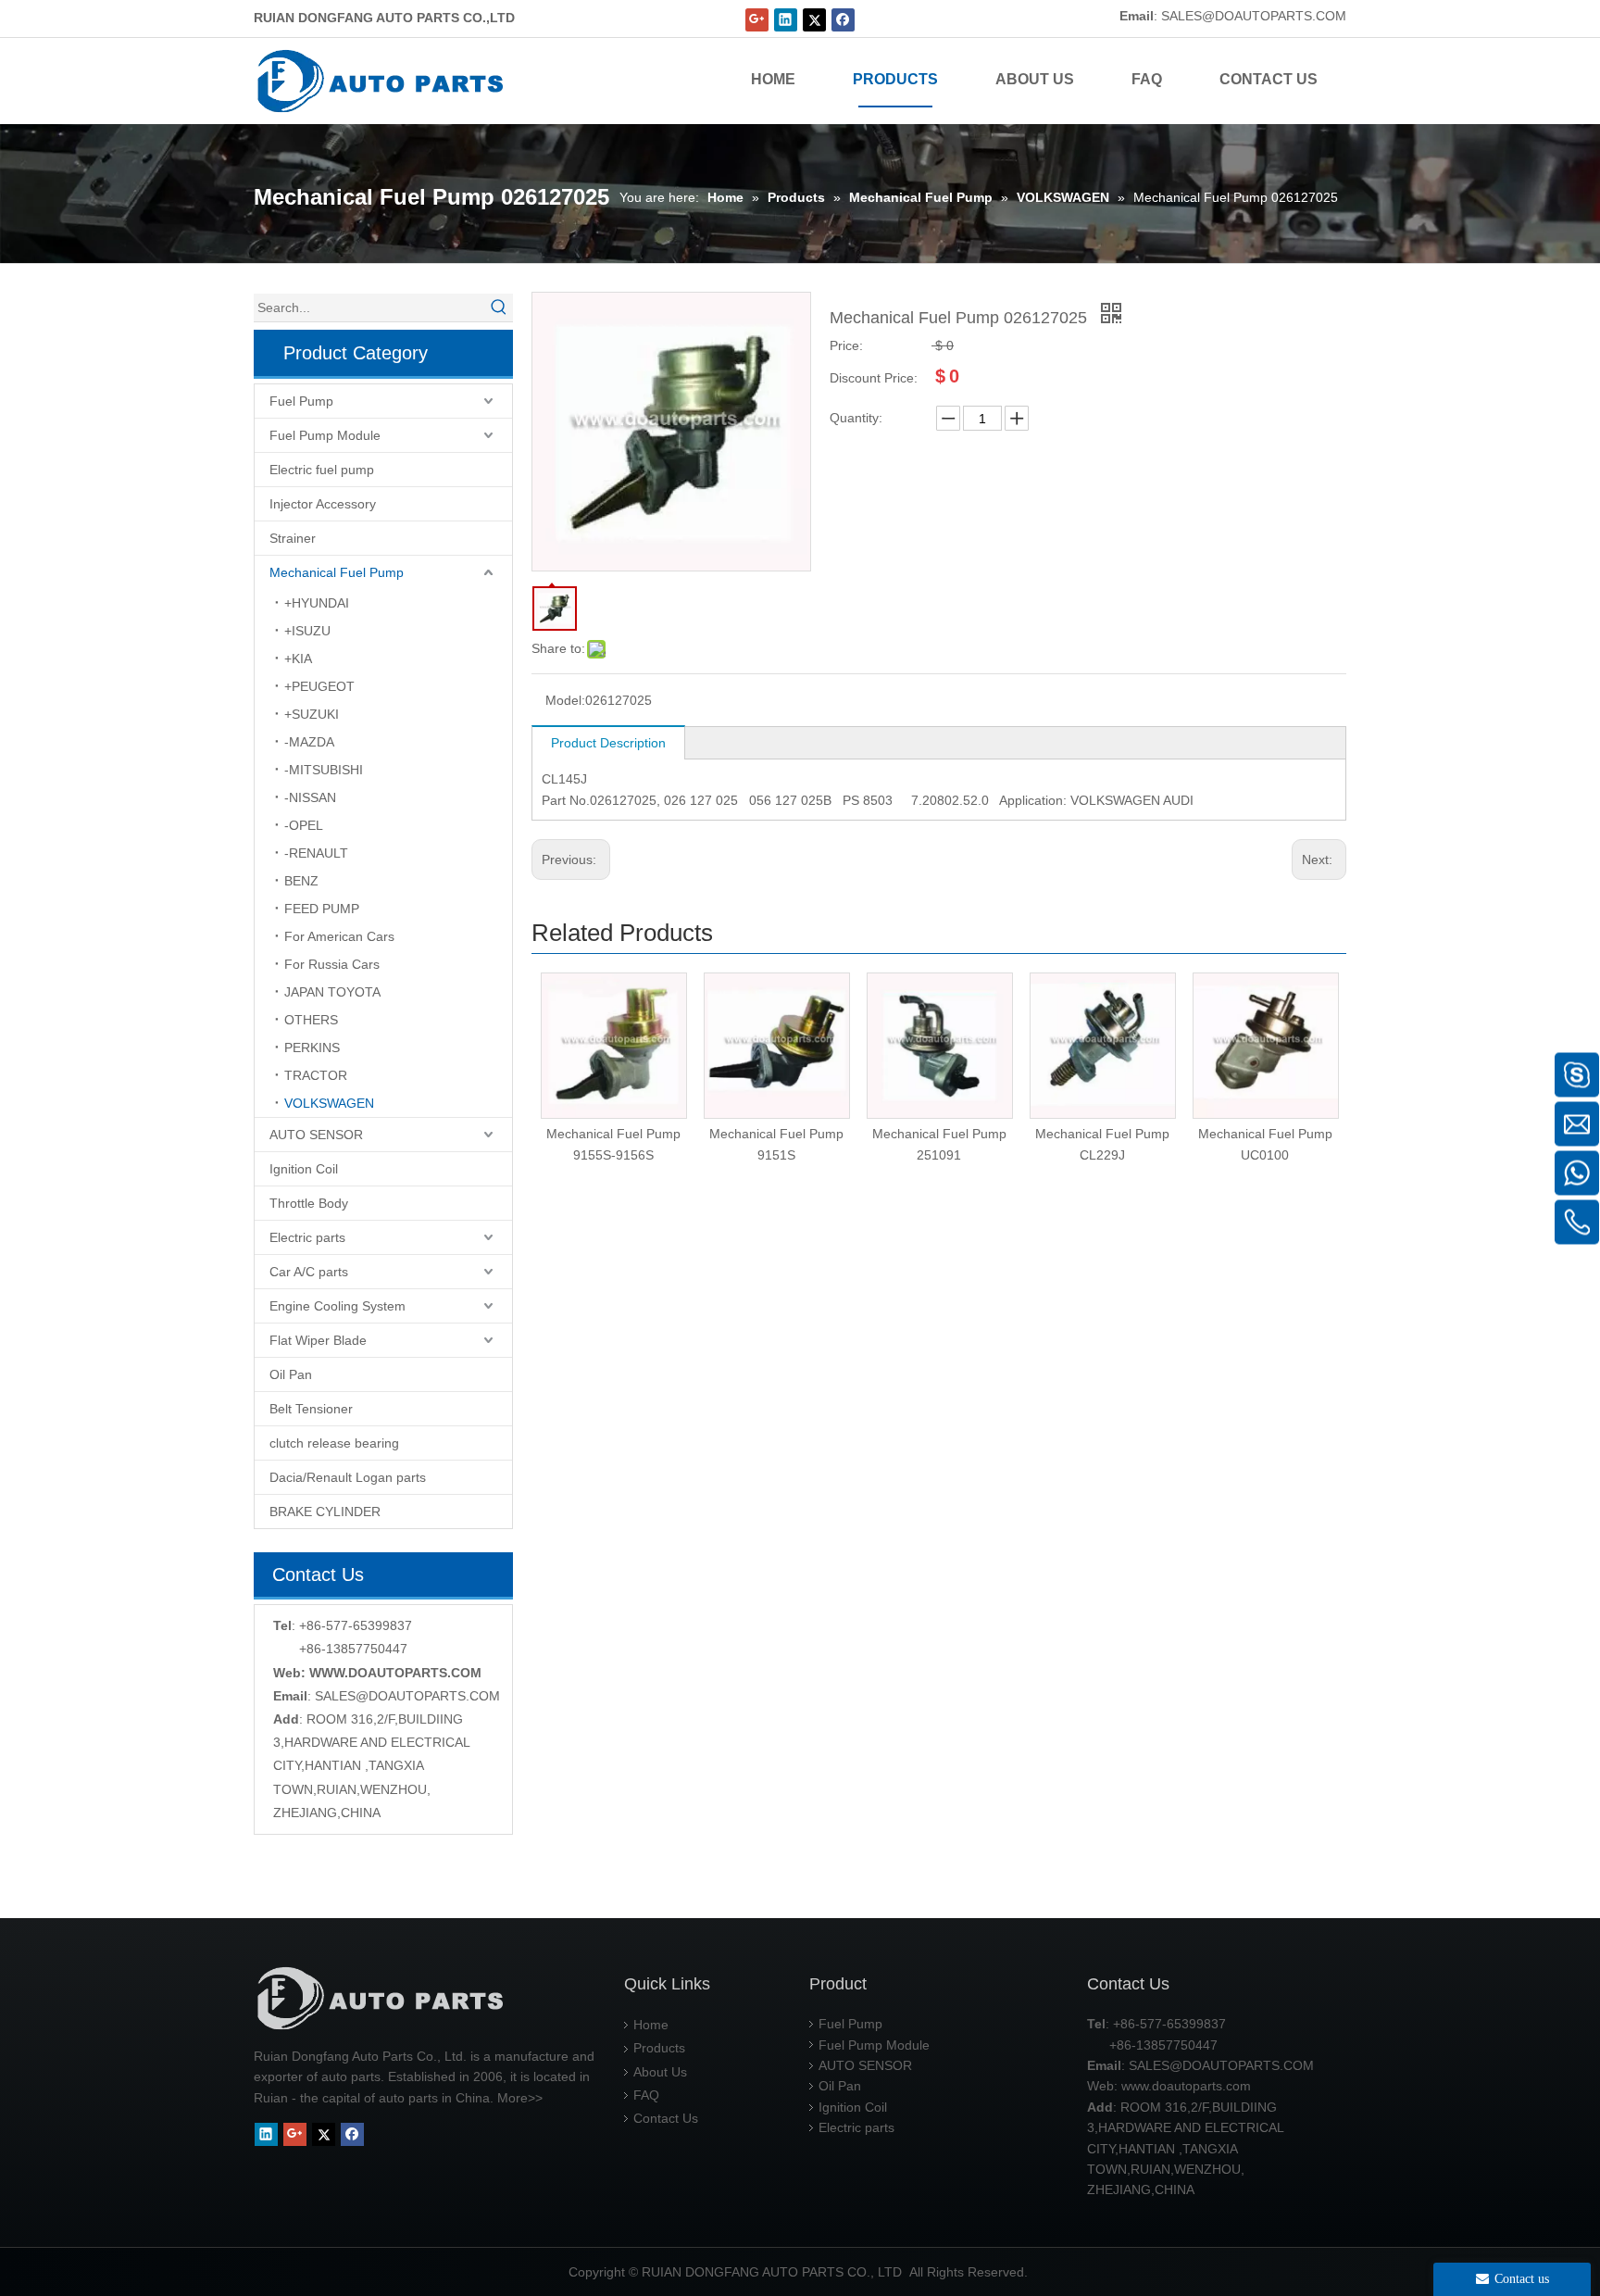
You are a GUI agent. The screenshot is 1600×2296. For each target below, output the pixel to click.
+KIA (298, 659)
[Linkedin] (786, 20)
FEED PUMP (322, 909)
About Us (660, 2072)
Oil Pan (291, 1374)
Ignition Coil (304, 1169)
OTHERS (311, 1020)
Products (659, 2048)
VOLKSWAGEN (329, 1103)
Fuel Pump (301, 401)
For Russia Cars (332, 964)
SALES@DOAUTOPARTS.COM (1254, 16)
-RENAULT (316, 853)
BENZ (301, 881)
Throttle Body (309, 1203)
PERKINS (312, 1048)
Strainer (293, 538)
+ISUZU (307, 631)
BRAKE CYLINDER (325, 1512)
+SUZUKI (312, 714)
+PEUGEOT (319, 686)
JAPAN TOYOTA (332, 992)
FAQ (646, 2095)
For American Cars (339, 936)
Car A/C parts (309, 1272)
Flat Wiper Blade (318, 1340)
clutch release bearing (334, 1443)
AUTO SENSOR (316, 1135)
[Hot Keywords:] (499, 307)
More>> (520, 2098)
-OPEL (304, 825)
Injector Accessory (323, 504)
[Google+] (757, 20)
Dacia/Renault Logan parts (348, 1477)
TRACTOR (316, 1075)
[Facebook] (843, 20)
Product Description (608, 743)
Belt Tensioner (311, 1409)
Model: (565, 700)
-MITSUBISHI (324, 770)
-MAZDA (309, 742)
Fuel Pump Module (325, 435)
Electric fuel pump (322, 470)
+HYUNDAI (317, 603)
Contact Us (666, 2118)
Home (651, 2025)
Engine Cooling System (337, 1306)
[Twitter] (814, 20)
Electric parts (307, 1237)
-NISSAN (310, 797)
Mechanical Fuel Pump (337, 572)
